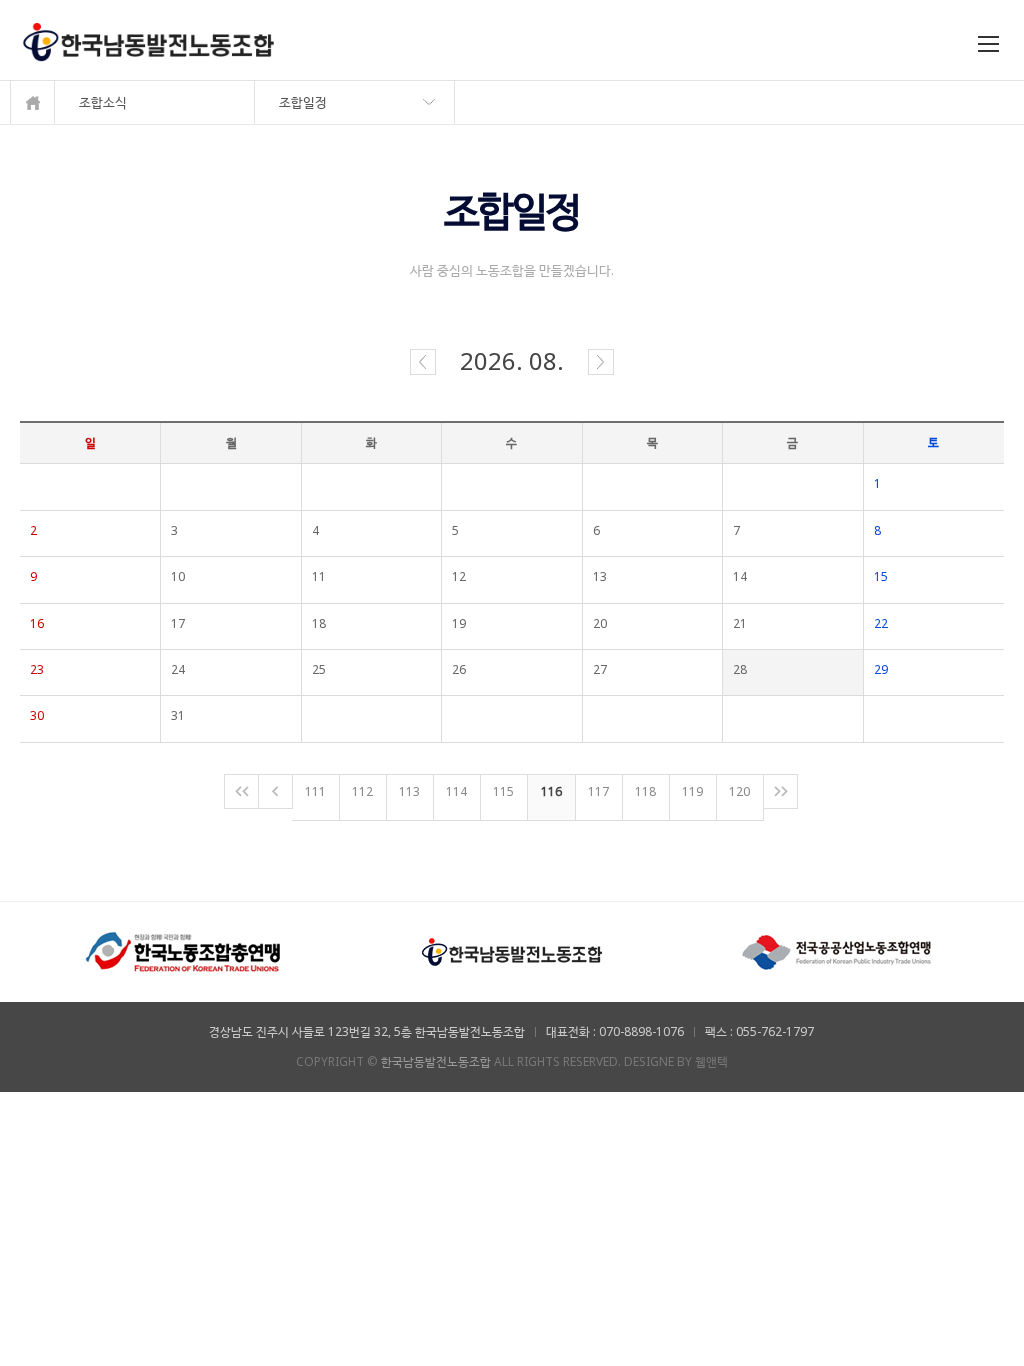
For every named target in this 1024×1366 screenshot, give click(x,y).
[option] (184, 952)
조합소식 (103, 102)
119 (692, 791)
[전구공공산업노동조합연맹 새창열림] (840, 939)
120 (739, 791)
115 (503, 791)
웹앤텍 (711, 1061)
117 (598, 791)
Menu (991, 47)
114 (456, 791)
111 (315, 791)
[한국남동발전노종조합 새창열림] (512, 939)
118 (645, 791)
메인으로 (32, 102)
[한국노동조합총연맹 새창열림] (184, 939)
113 (409, 791)
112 (362, 791)
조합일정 (303, 102)
